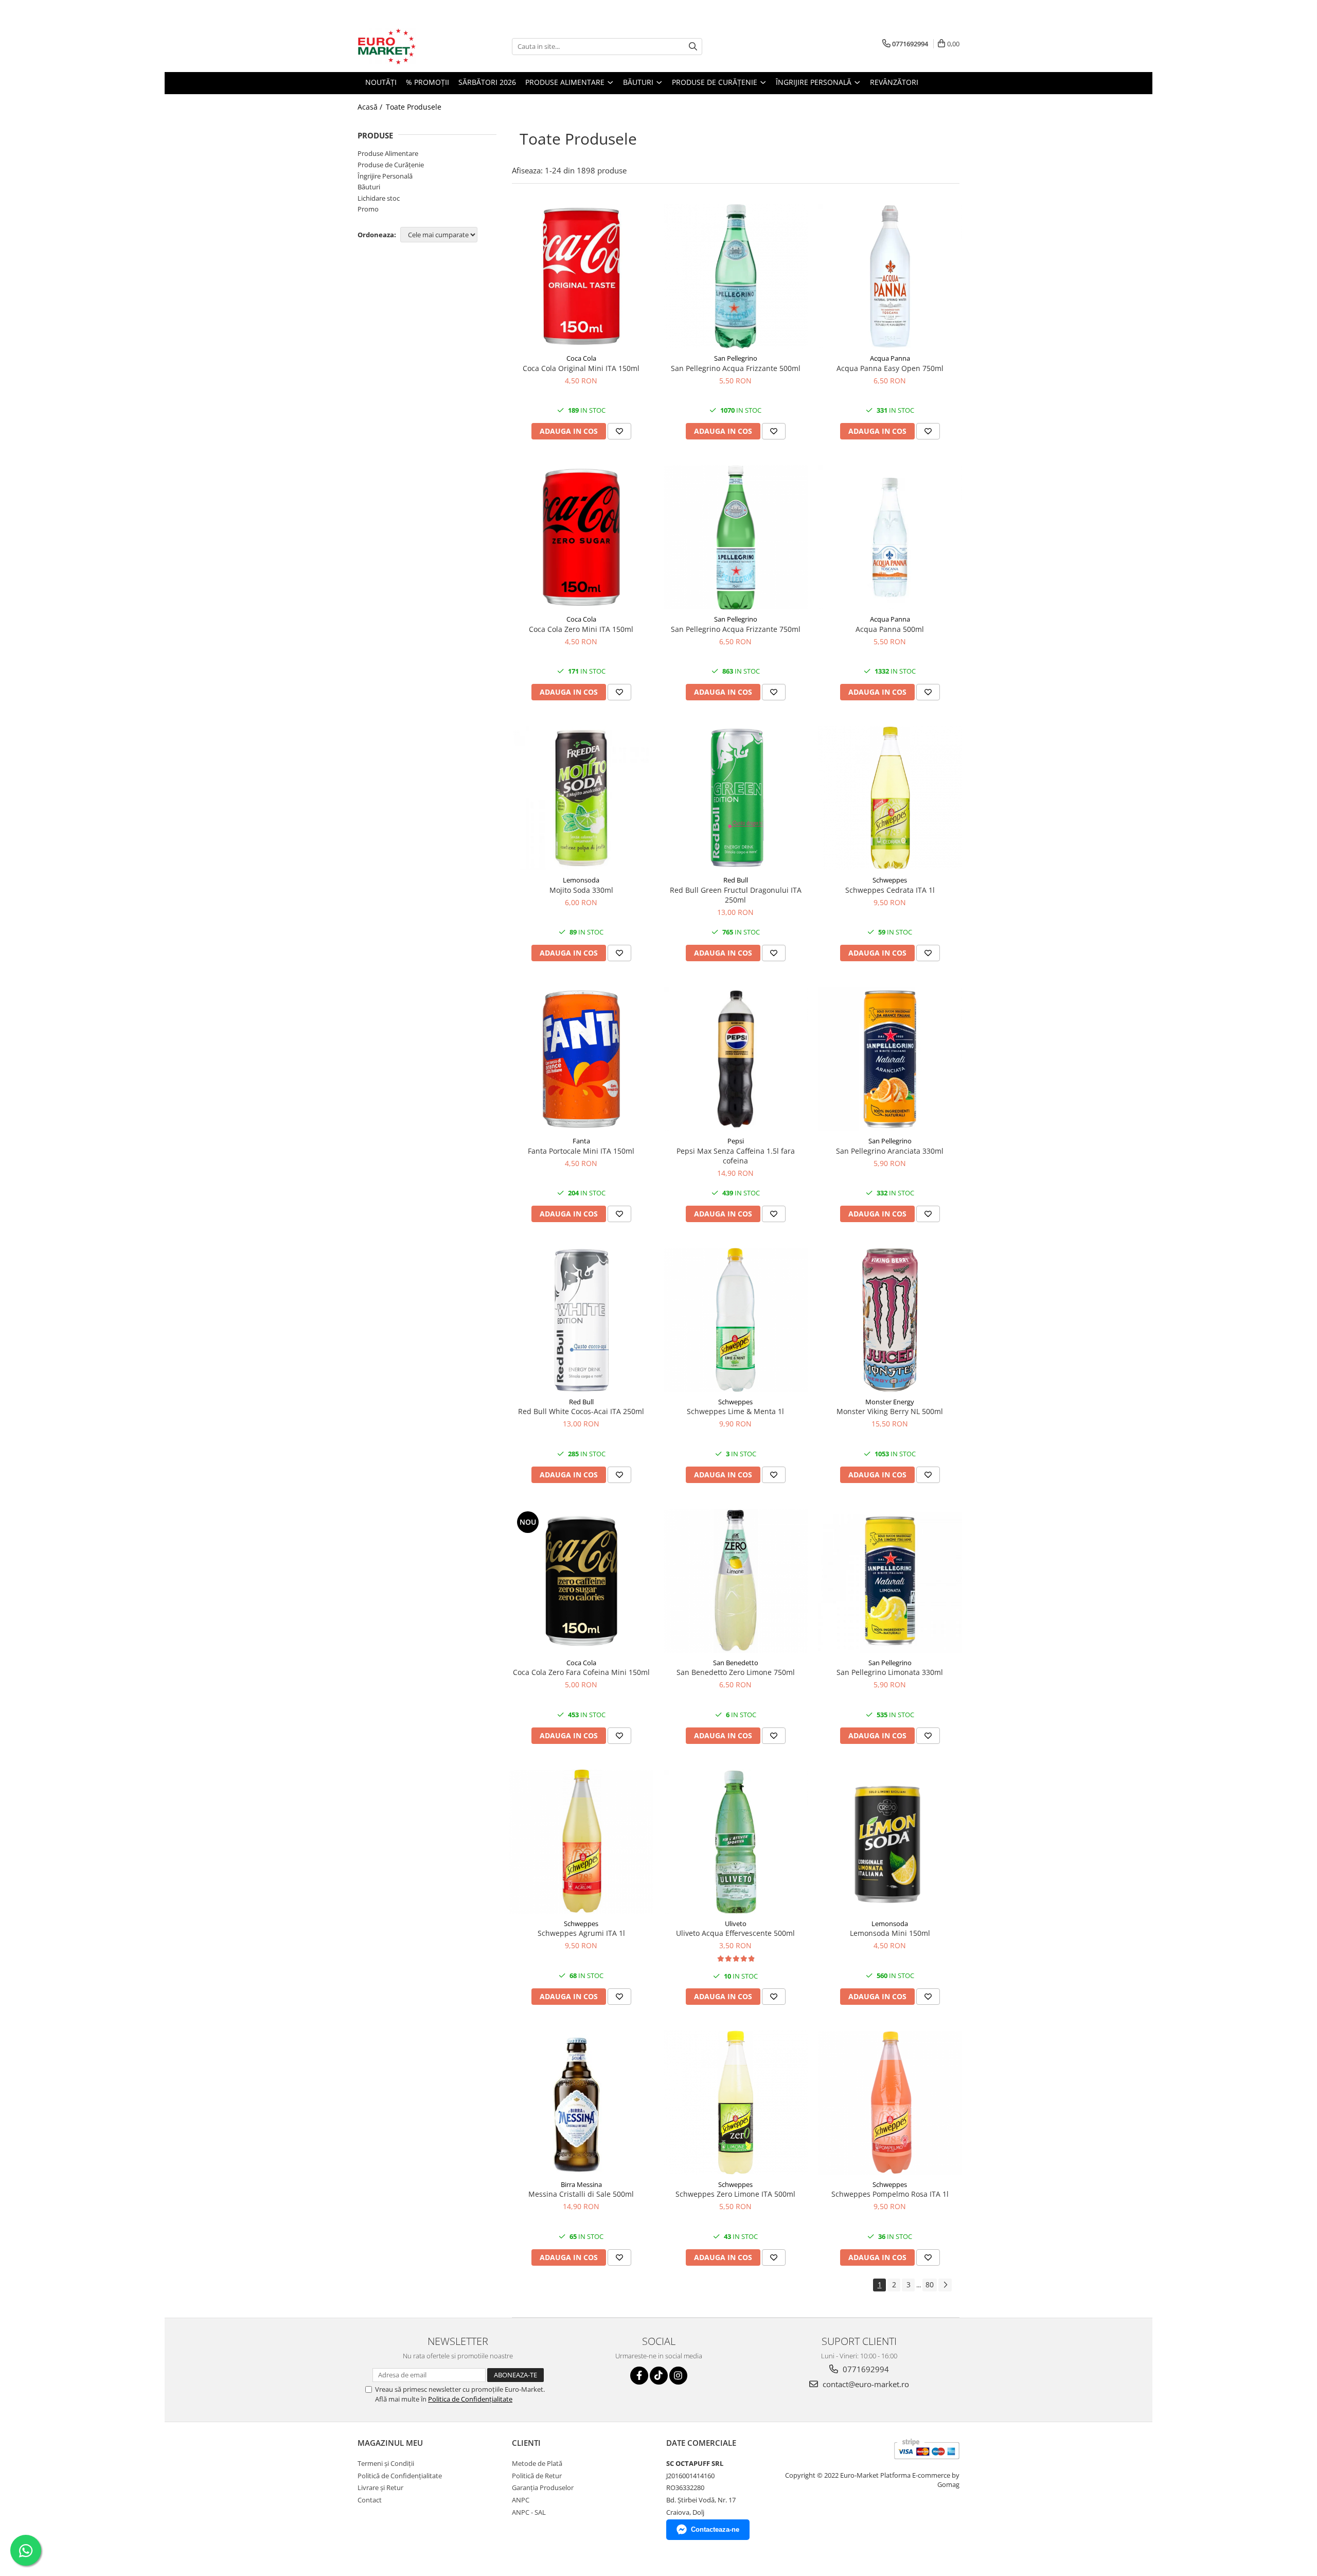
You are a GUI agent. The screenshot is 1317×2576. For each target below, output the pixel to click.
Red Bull (736, 880)
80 (930, 2284)
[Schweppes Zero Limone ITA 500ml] (736, 2103)
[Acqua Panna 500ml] (890, 537)
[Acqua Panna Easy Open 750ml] (890, 276)
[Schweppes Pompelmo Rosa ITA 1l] (890, 2103)
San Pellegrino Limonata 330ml (890, 1672)
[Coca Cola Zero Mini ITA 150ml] (581, 537)
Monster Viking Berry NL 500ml (890, 1411)
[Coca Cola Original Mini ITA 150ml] (581, 276)
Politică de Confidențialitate (400, 2476)
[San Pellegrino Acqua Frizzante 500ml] (736, 276)
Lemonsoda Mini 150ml (890, 1933)
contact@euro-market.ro (865, 2384)
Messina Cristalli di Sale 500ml (581, 2194)
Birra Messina (581, 2184)
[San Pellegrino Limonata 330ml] (890, 1581)
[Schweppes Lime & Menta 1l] (736, 1320)
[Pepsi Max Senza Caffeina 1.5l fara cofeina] (736, 1059)
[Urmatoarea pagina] (945, 2285)
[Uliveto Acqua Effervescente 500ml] (736, 1842)
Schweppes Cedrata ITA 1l (890, 890)
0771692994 (865, 2369)
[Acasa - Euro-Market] (409, 46)
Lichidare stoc (379, 198)
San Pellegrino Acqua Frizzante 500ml (736, 368)
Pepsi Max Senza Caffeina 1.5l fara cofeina (736, 1156)
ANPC (521, 2500)
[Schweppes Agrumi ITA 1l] (581, 1842)
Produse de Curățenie (391, 165)
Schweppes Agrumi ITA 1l (581, 1933)
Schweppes (890, 880)
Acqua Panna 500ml (890, 629)
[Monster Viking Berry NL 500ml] (890, 1320)
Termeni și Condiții (386, 2463)
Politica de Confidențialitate (470, 2399)
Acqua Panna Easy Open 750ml (890, 368)
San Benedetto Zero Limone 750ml (736, 1672)
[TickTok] (659, 2376)
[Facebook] (639, 2376)
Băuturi (369, 187)
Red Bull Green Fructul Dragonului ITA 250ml (736, 895)
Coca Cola (581, 358)
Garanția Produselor (543, 2487)
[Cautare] (693, 47)
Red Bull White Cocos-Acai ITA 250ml (581, 1411)
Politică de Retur (537, 2476)
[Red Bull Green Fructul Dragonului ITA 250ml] (736, 798)
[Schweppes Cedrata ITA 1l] (890, 798)
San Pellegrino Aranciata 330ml (890, 1151)
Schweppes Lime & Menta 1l (735, 1411)
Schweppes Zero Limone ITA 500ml (735, 2194)
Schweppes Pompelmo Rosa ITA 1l (890, 2194)
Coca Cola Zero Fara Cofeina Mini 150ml (581, 1672)
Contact (370, 2500)
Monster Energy (890, 1402)
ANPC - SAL (529, 2512)
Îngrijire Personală (385, 176)
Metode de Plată (537, 2463)
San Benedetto (736, 1663)
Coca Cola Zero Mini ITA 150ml (581, 629)
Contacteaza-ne (715, 2529)
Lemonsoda (581, 880)
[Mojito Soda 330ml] (581, 798)
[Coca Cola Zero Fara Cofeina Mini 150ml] (581, 1581)
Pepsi (736, 1141)
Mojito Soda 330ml (581, 890)
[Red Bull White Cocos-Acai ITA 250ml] (581, 1320)
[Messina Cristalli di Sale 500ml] (581, 2103)
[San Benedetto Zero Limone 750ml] (736, 1581)
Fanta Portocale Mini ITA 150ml (581, 1151)
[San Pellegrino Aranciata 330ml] (890, 1059)
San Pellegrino (736, 358)
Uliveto (736, 1924)
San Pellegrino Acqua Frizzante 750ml (736, 629)
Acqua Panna (890, 358)
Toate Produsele (414, 107)
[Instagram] (678, 2376)
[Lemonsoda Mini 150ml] (890, 1842)
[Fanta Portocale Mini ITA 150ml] (581, 1059)
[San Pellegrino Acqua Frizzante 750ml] (736, 537)
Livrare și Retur (380, 2487)
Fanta (581, 1141)
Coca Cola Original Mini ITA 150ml (581, 368)
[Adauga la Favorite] (619, 431)
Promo (368, 209)
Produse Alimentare (388, 153)
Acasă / (371, 107)
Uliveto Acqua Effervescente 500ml (735, 1933)
